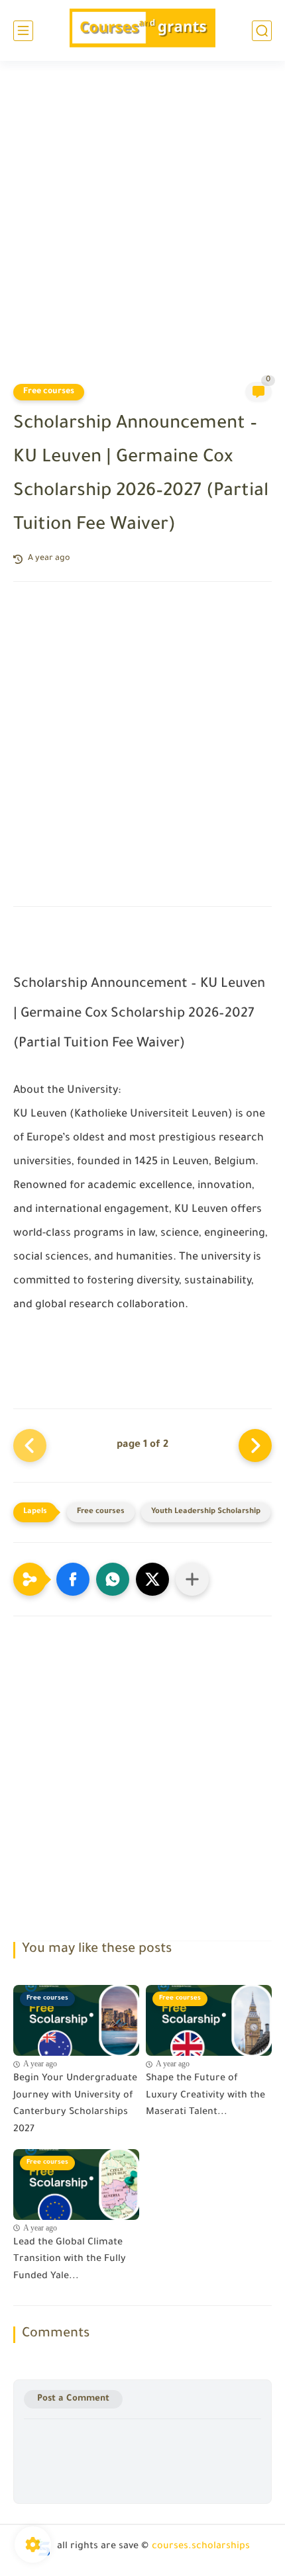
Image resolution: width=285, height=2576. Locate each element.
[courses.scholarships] (142, 31)
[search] (262, 31)
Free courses (49, 392)
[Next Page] (255, 1446)
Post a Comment (73, 2399)
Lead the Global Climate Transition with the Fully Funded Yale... (70, 2260)
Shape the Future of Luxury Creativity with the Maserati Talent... (205, 2096)
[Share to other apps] (192, 1579)
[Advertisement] (142, 230)
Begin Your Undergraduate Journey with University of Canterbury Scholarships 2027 (75, 2104)
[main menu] (23, 31)
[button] (73, 1579)
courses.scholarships (201, 2547)
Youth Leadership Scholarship (206, 1512)
